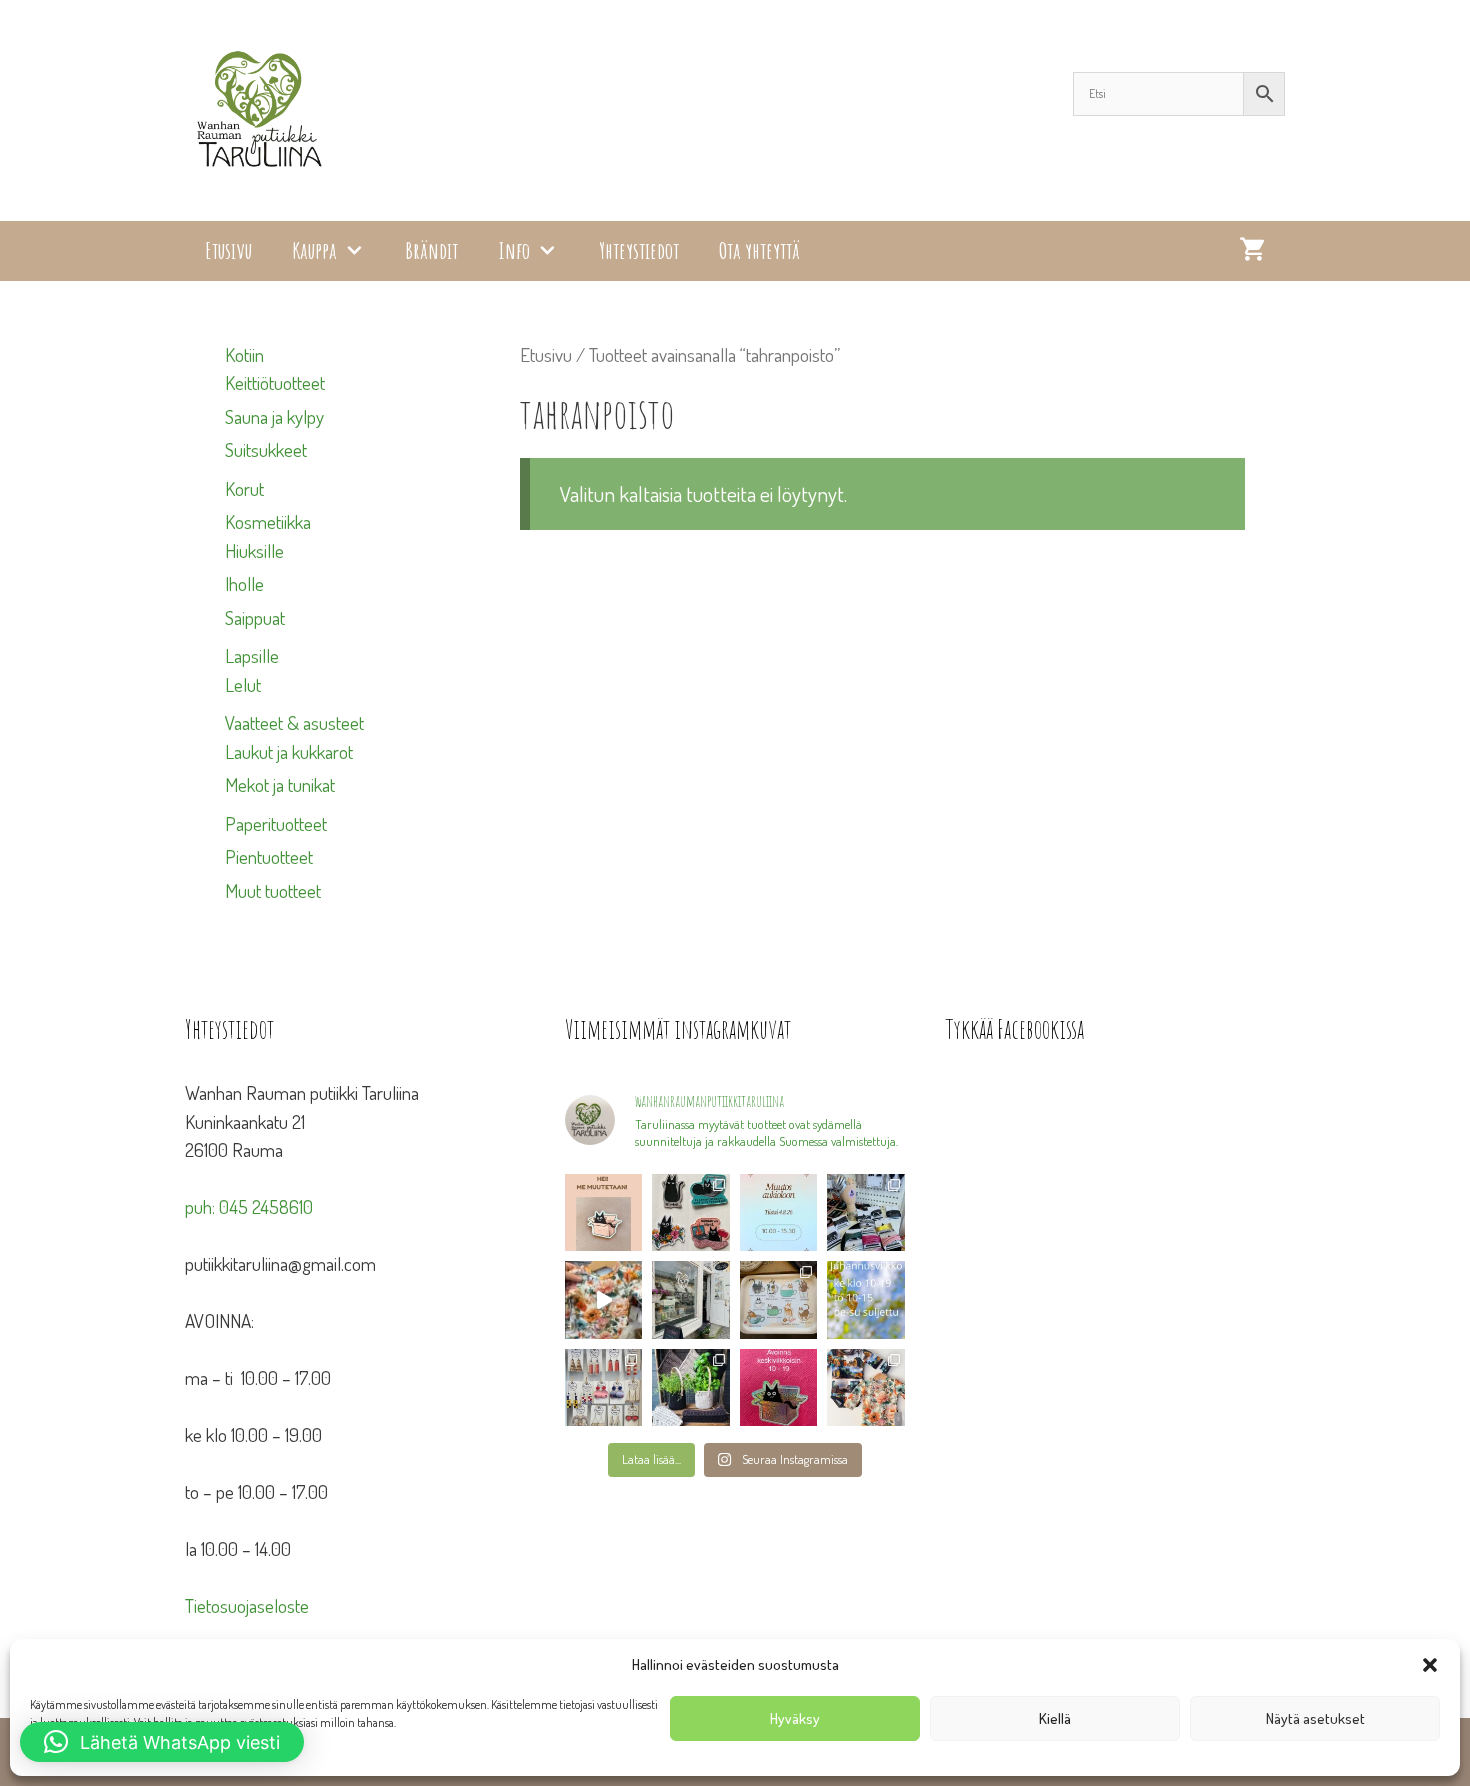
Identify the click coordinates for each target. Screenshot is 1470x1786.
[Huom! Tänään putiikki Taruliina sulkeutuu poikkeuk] (779, 1212)
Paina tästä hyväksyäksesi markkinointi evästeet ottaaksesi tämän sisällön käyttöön (1120, 1329)
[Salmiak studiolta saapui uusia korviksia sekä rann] (866, 1212)
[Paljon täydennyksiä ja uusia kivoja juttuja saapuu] (691, 1212)
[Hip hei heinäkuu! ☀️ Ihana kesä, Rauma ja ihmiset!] (779, 1299)
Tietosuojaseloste (247, 1605)
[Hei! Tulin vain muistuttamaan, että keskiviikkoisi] (779, 1387)
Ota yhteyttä (759, 250)
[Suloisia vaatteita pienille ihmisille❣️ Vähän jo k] (866, 1387)
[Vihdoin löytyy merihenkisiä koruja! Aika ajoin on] (603, 1387)
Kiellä (1055, 1718)
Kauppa (314, 250)
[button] (1430, 1665)
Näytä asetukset (1315, 1718)
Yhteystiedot (639, 250)
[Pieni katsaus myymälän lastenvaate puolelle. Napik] (603, 1299)
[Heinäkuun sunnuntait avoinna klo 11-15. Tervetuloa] (691, 1299)
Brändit (431, 250)
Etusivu (228, 250)
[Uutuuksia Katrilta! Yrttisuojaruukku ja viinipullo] (691, 1387)
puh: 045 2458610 (249, 1206)
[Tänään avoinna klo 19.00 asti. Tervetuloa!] (866, 1299)
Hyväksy (795, 1718)
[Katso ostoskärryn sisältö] (1252, 251)
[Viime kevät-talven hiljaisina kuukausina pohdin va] (603, 1212)
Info (514, 250)
